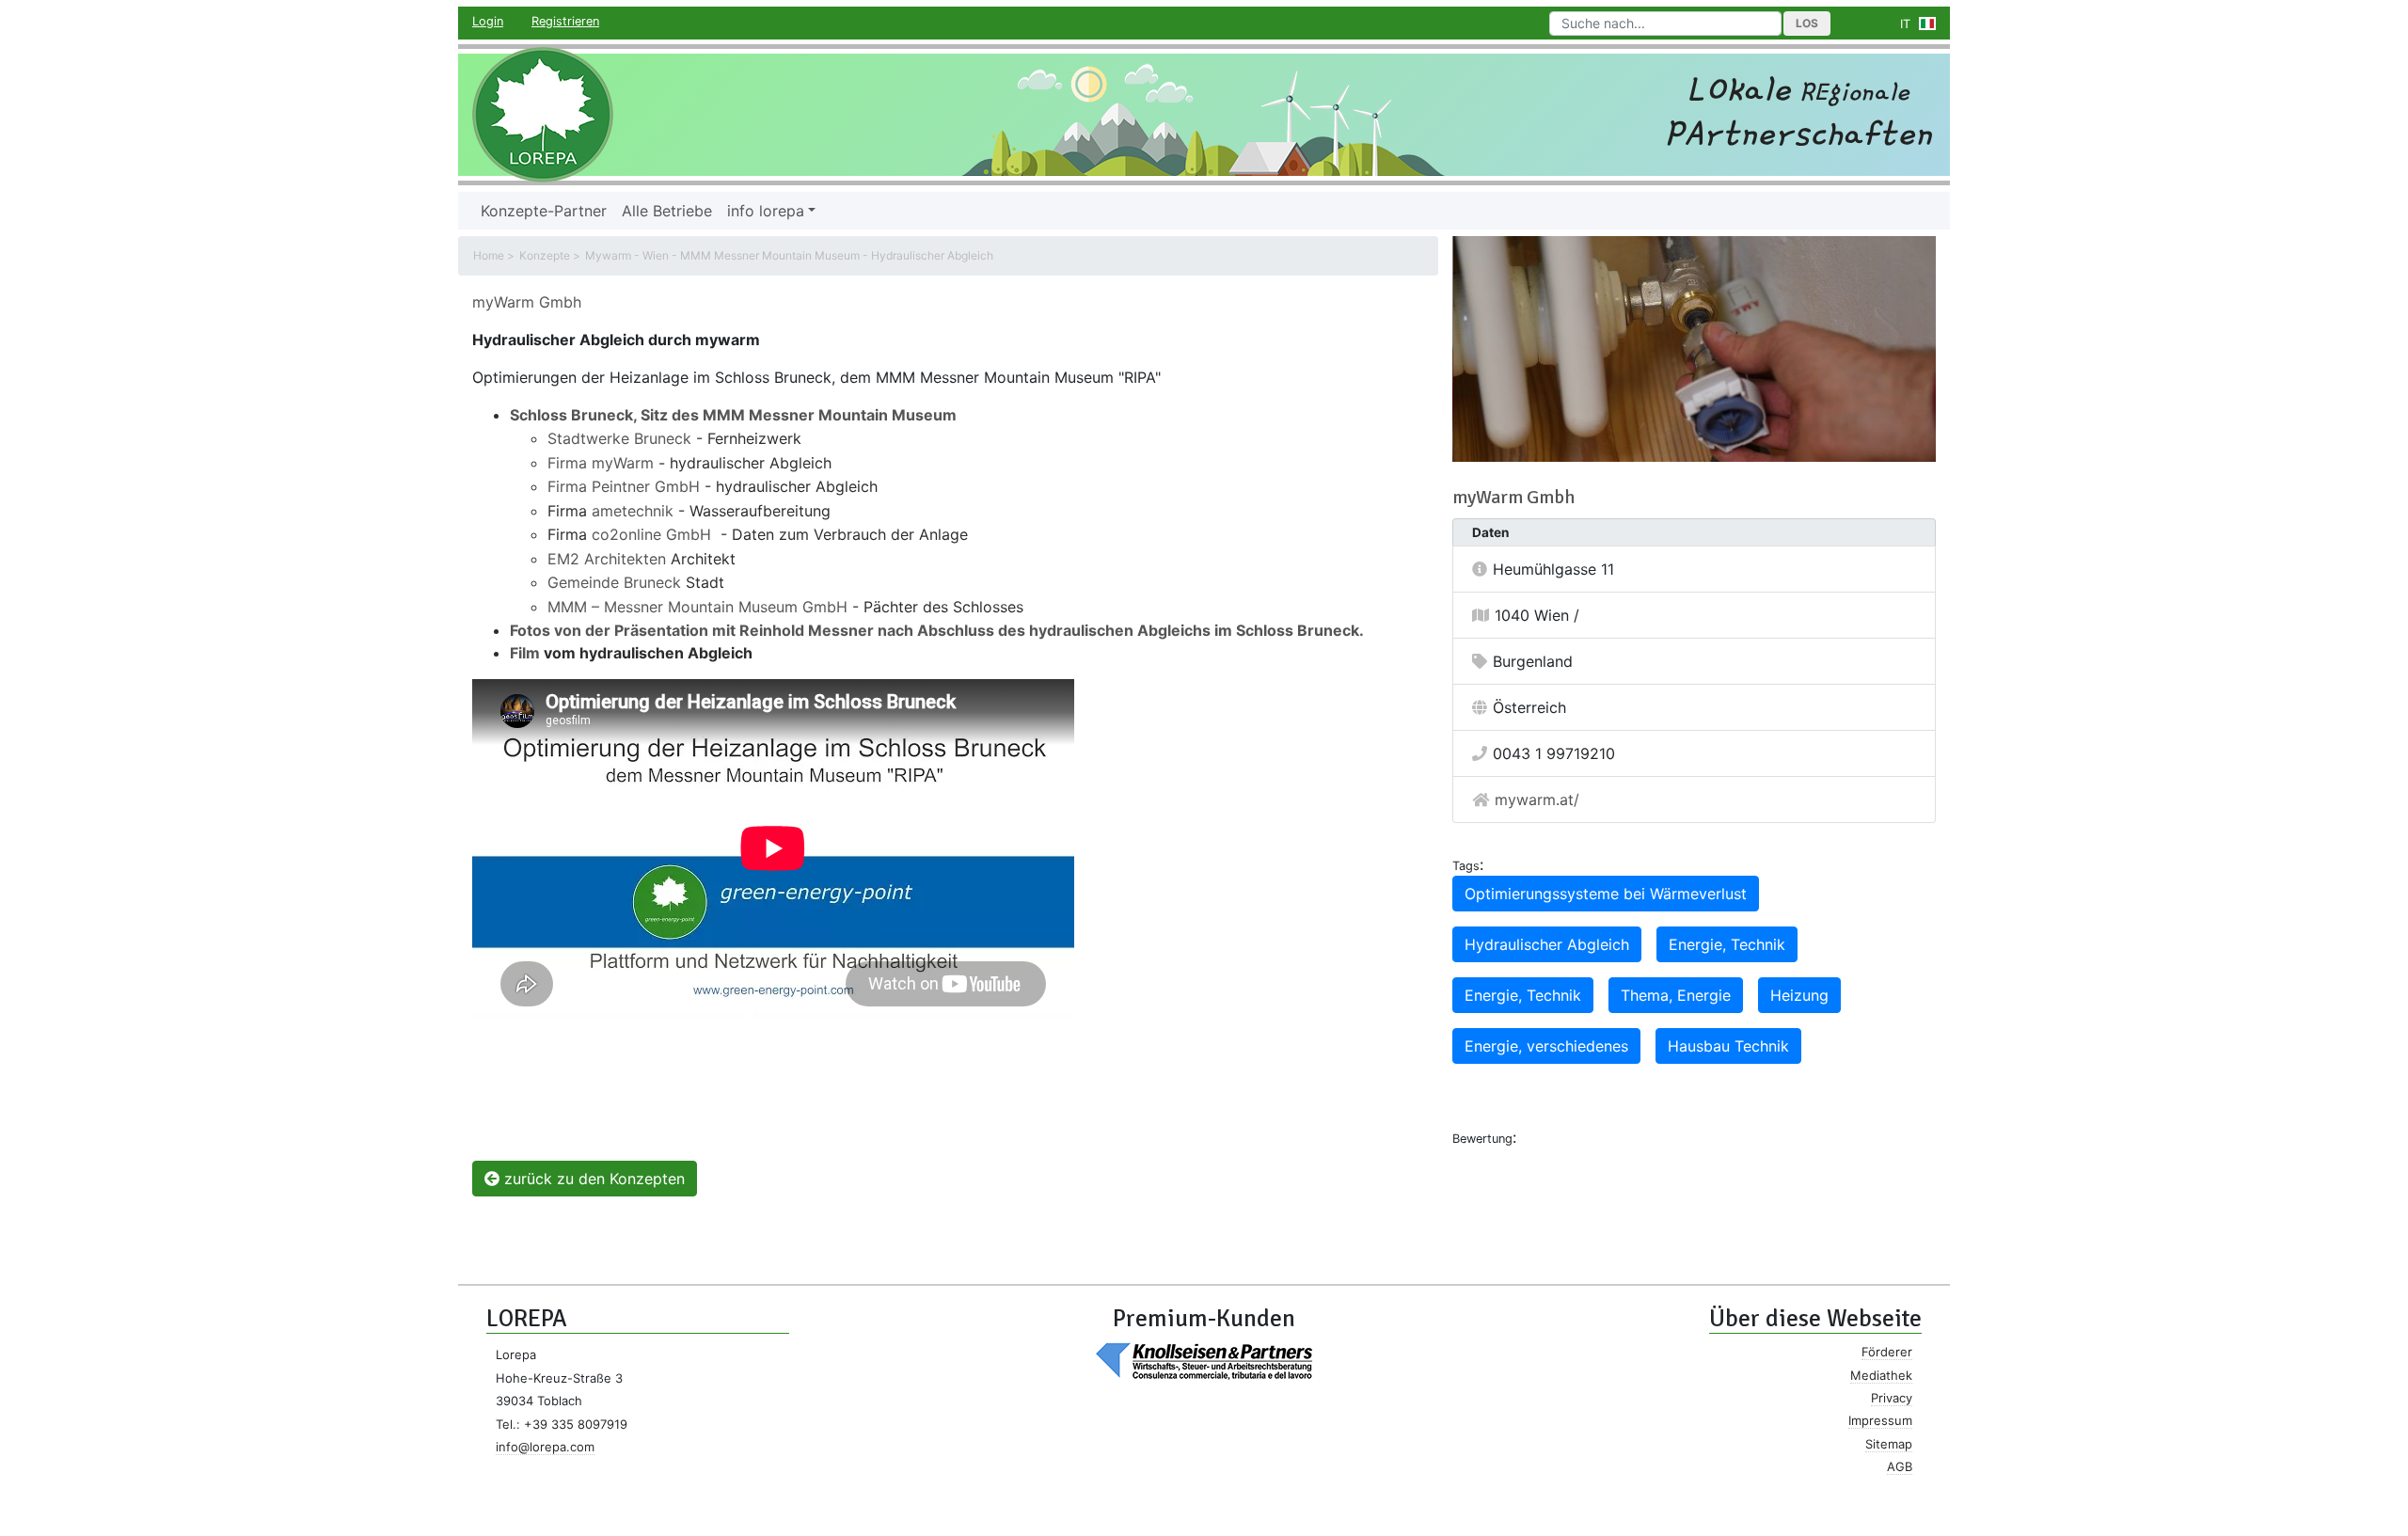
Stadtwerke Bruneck (622, 438)
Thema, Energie (1676, 995)
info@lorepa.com (545, 1447)
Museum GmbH (791, 607)
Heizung (1799, 995)
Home (489, 255)
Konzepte (545, 255)
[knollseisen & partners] (1204, 1360)
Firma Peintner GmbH (624, 486)
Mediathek (1881, 1375)
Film (527, 653)
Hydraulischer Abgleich (1547, 944)
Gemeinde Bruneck (614, 582)
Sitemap (1889, 1444)
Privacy (1892, 1398)
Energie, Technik (1727, 944)
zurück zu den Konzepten (592, 1179)
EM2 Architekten (607, 559)
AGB (1900, 1466)
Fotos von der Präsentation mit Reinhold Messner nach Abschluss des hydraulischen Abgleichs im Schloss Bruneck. (937, 630)
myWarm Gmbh (527, 302)
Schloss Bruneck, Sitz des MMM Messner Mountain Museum (733, 415)
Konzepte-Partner (544, 211)
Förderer (1887, 1352)
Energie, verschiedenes (1546, 1046)
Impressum (1880, 1420)
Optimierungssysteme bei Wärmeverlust (1606, 894)
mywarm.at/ (1537, 800)
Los (1807, 23)
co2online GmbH (651, 534)
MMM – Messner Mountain (641, 607)
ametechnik (633, 511)
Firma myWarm (601, 463)
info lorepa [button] (766, 211)
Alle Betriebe (667, 211)
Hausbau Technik (1728, 1046)
